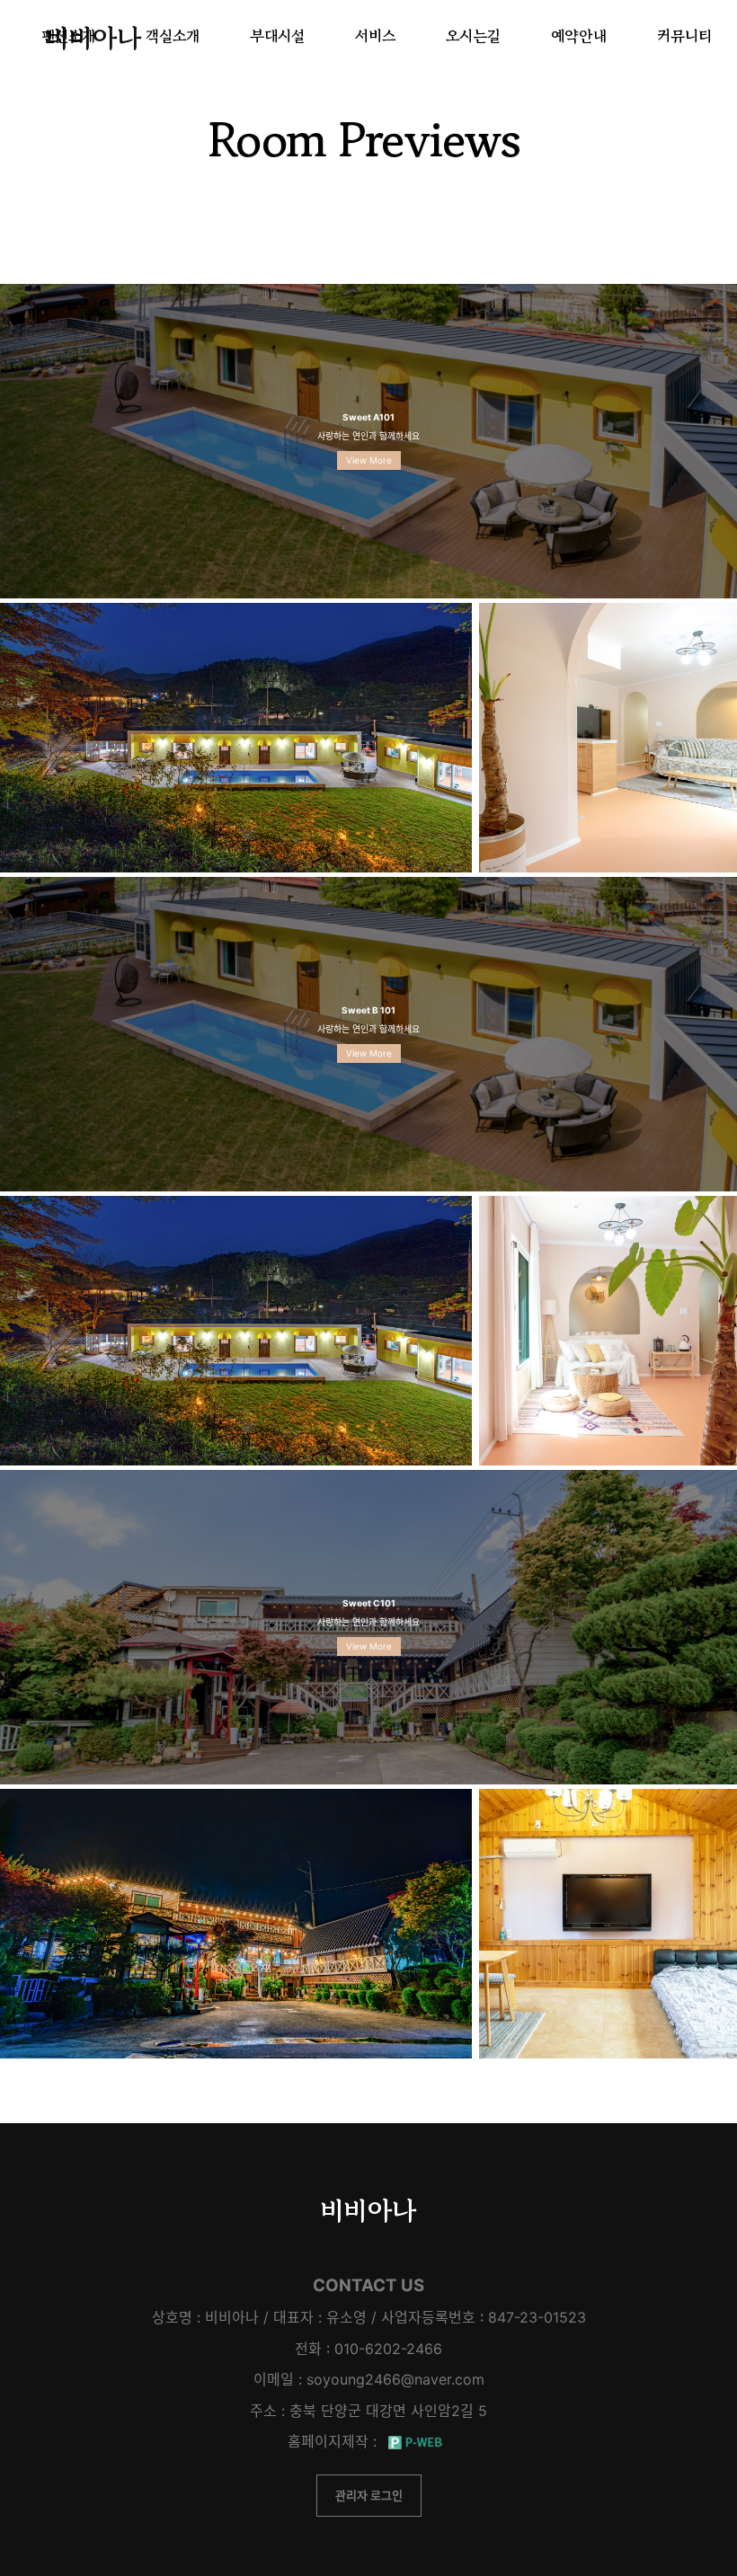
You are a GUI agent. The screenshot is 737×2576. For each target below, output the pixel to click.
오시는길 (473, 35)
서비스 (375, 35)
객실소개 (173, 35)
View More (369, 460)
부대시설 (277, 35)
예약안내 (579, 35)
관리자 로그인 (369, 2495)
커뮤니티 (684, 35)
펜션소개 (68, 35)
